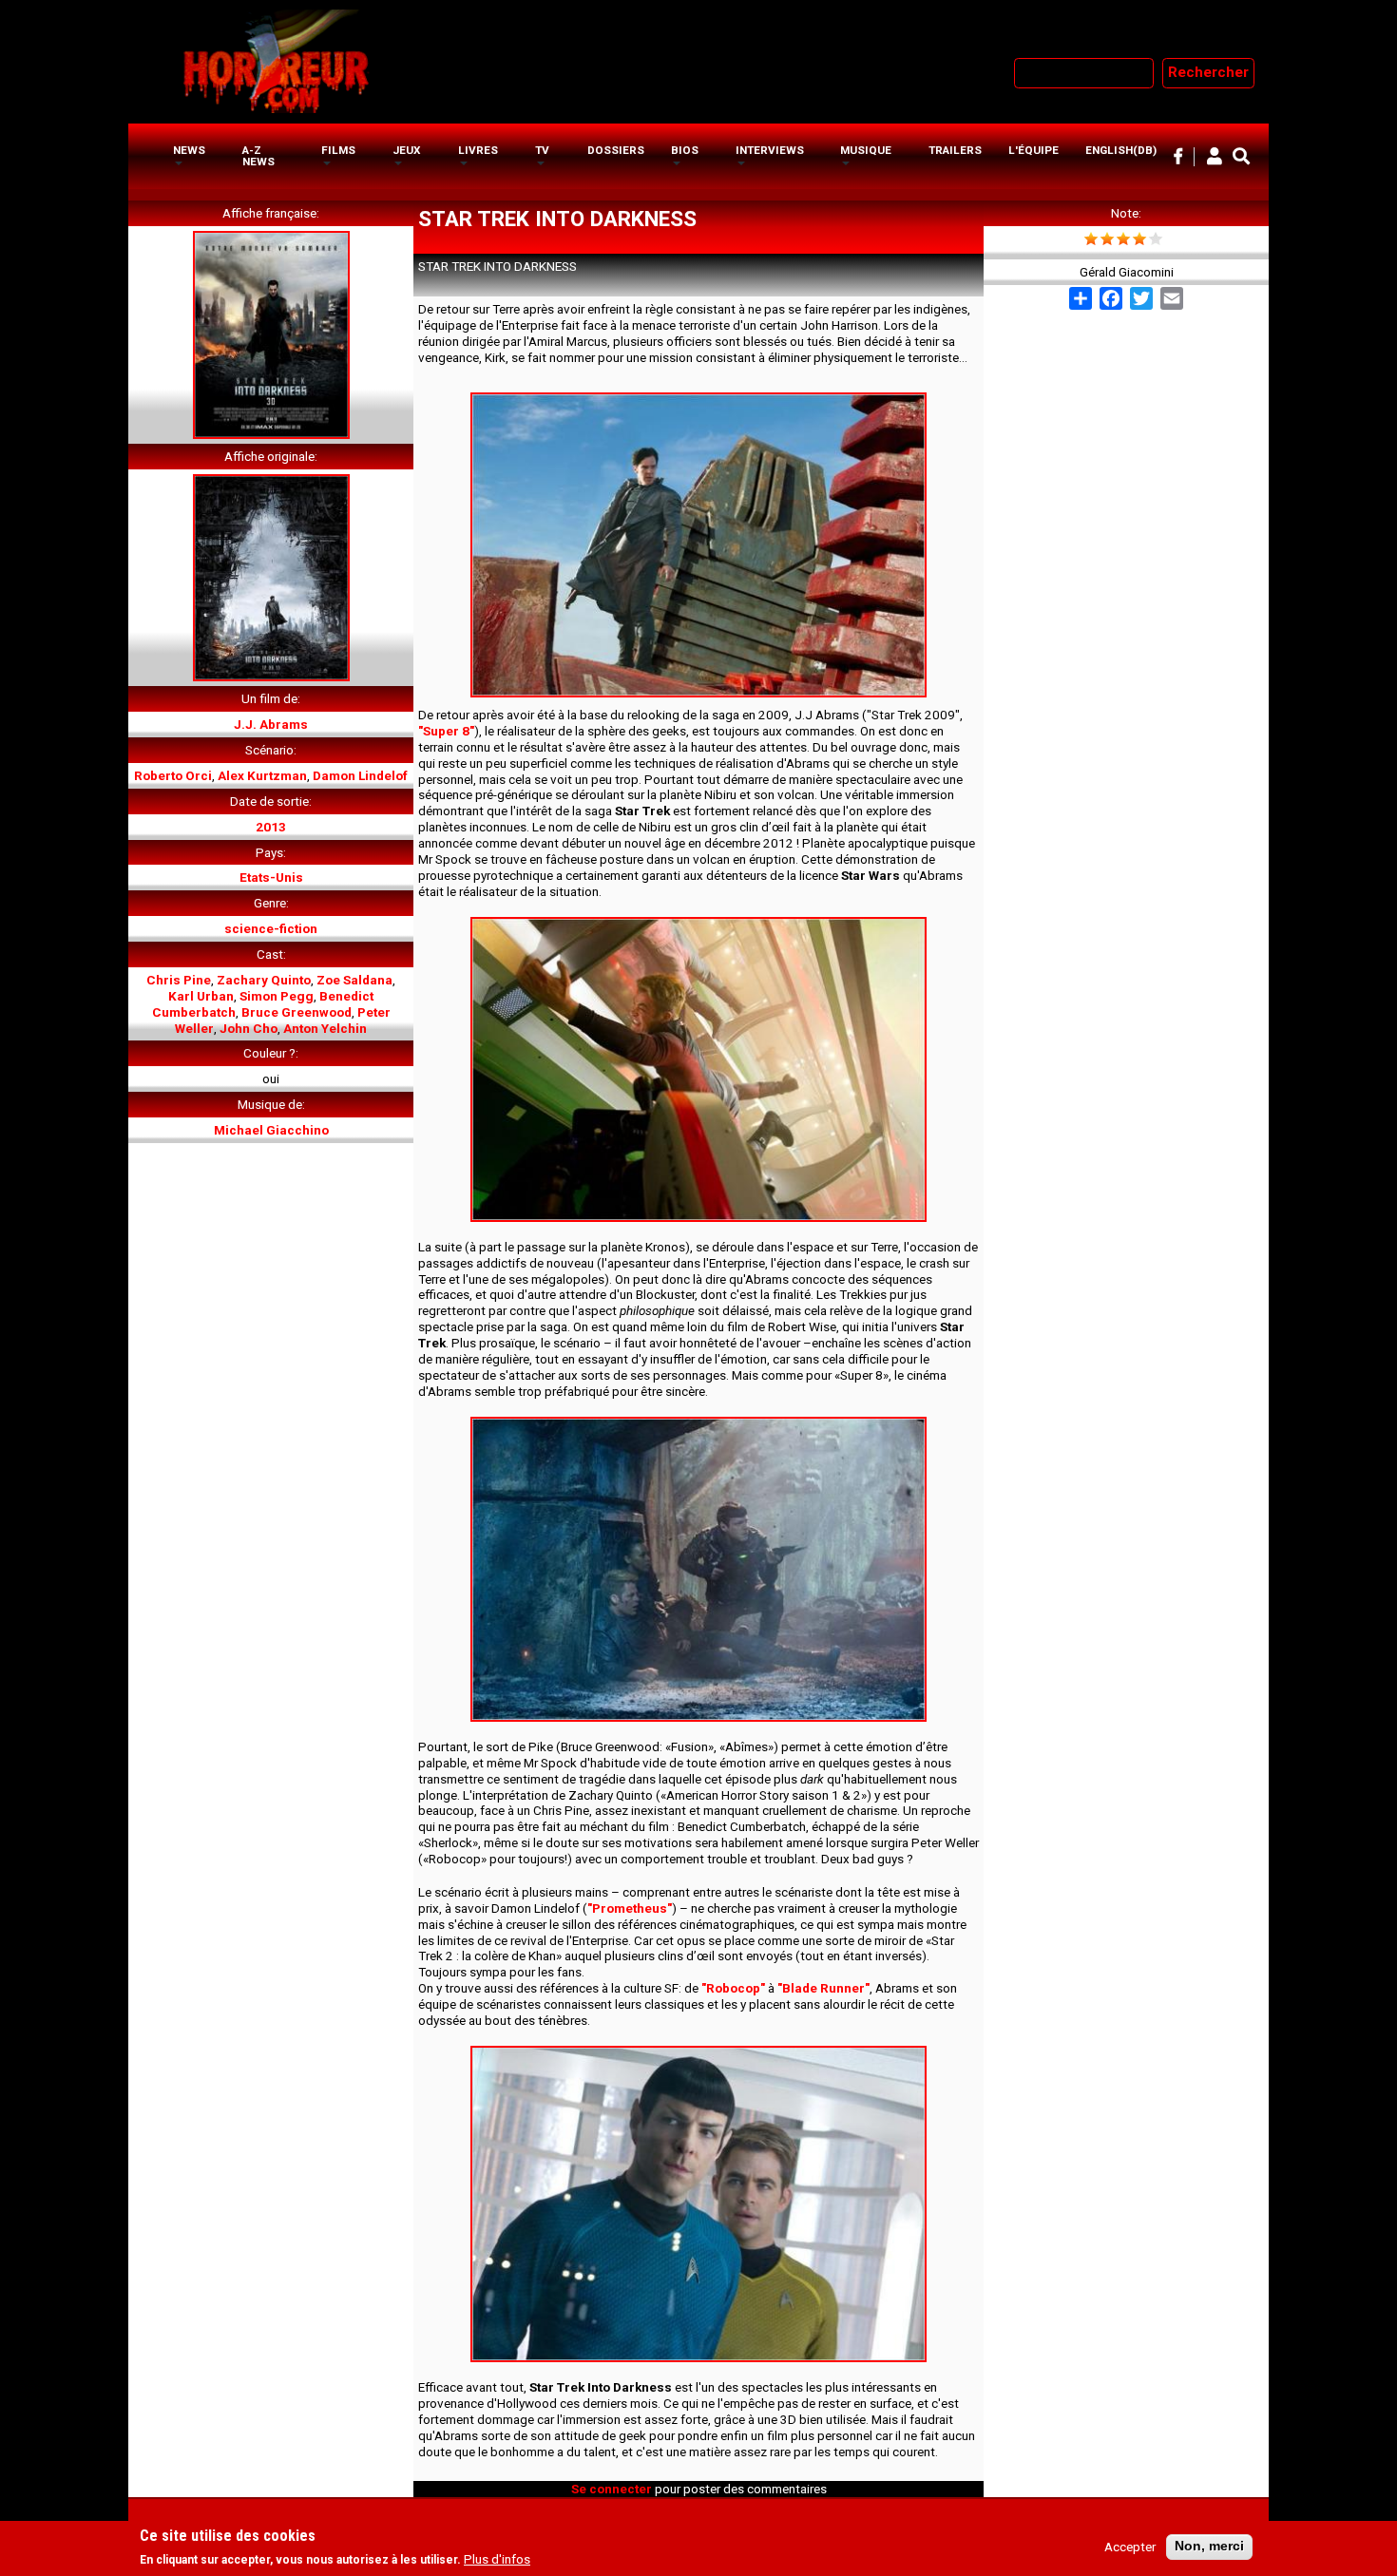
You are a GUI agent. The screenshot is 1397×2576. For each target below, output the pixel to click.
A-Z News (258, 156)
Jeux (406, 150)
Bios (685, 150)
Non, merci (1209, 2546)
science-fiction (271, 928)
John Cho (249, 1028)
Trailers (955, 150)
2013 (271, 827)
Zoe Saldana (354, 980)
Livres (478, 150)
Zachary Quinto (264, 980)
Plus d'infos (497, 2560)
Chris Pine (179, 980)
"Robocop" (733, 1988)
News (189, 150)
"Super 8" (446, 731)
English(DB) (1121, 150)
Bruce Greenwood (297, 1012)
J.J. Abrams (271, 724)
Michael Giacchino (271, 1130)
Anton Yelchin (325, 1028)
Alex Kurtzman (262, 775)
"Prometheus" (630, 1908)
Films (338, 150)
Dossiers (616, 150)
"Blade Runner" (823, 1988)
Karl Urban (201, 996)
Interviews (770, 150)
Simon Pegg (277, 996)
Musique (866, 150)
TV (542, 150)
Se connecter (612, 2489)
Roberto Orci (173, 775)
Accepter (1130, 2547)
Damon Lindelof (360, 775)
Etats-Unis (271, 877)
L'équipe (1033, 150)
